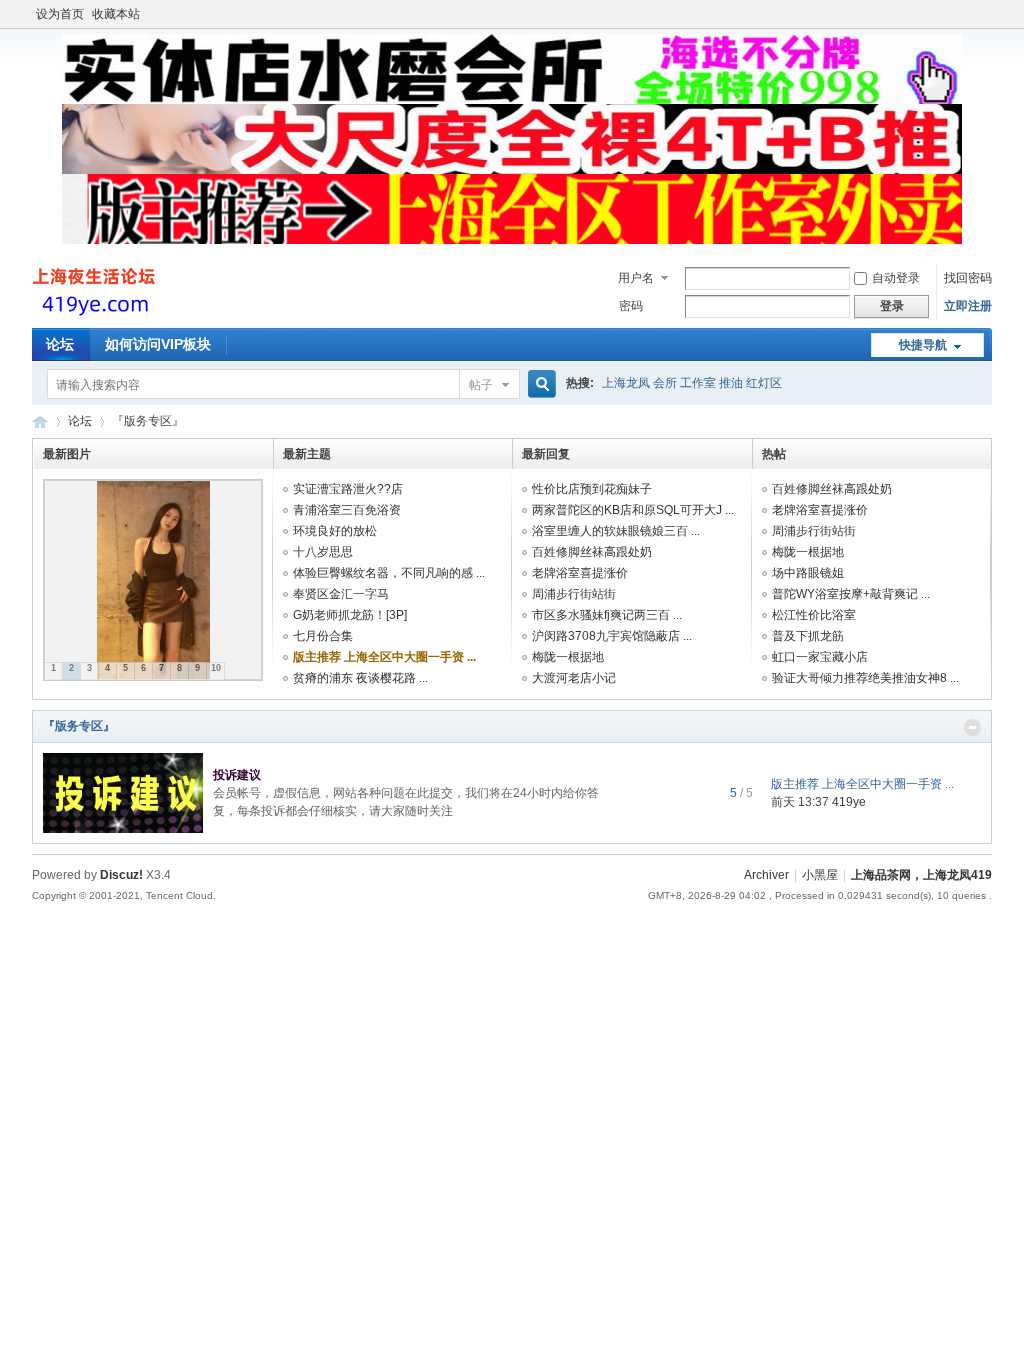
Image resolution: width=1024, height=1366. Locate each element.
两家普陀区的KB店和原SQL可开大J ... (633, 510)
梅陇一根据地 (568, 657)
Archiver (766, 875)
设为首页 (60, 14)
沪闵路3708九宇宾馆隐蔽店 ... (612, 636)
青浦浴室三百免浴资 (347, 510)
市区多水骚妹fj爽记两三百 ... (607, 615)
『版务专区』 (79, 726)
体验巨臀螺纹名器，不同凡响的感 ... (389, 573)
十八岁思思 (323, 552)
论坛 (60, 344)
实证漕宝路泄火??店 (348, 489)
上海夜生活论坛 (40, 421)
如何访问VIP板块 (158, 344)
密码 (631, 306)
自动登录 (896, 278)
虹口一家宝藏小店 (820, 657)
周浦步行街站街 (574, 594)
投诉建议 (237, 775)
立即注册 (968, 306)
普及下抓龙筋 (808, 636)
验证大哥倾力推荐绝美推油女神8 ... (865, 678)
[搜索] (539, 384)
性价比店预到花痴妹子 (592, 489)
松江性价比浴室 (814, 615)
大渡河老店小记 (574, 678)
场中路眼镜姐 (808, 573)
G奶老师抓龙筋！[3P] (350, 615)
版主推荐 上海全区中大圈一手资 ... (384, 657)
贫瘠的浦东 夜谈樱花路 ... (360, 678)
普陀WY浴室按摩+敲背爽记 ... (851, 594)
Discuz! (121, 875)
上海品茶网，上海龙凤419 (921, 875)
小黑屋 (820, 875)
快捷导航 (923, 345)
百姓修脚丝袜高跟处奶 (592, 552)
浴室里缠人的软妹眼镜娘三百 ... (616, 531)
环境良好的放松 (335, 531)
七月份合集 (323, 636)
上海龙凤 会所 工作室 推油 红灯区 (692, 383)
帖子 (481, 385)
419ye (849, 802)
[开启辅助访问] (987, 14)
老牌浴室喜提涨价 (580, 573)
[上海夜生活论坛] (96, 316)
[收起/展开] (972, 727)
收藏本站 (116, 14)
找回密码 (968, 278)
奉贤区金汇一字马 (341, 594)
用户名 (636, 278)
